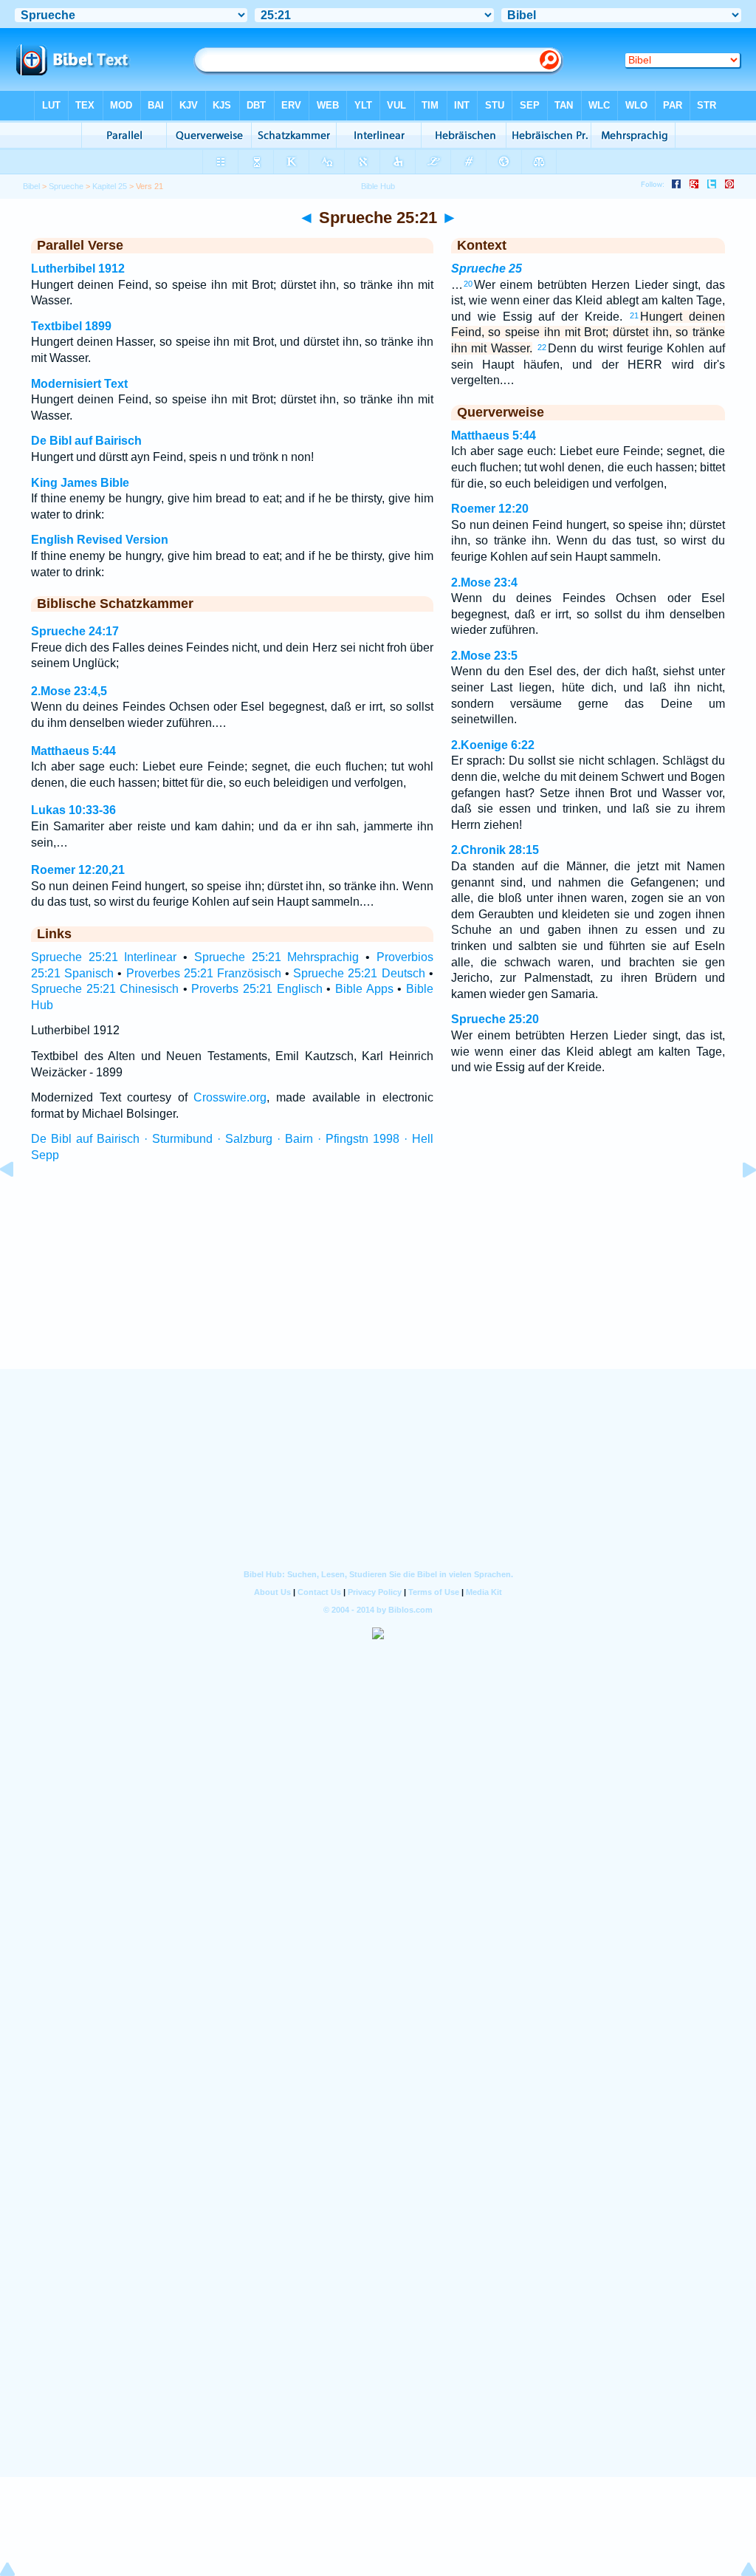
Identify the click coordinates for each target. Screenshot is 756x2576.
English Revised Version (100, 540)
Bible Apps (364, 989)
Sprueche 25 (487, 269)
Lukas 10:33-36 (73, 810)
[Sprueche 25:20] (18, 1203)
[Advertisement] (378, 1280)
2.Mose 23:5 (484, 656)
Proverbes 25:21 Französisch (204, 973)
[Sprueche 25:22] (738, 1203)
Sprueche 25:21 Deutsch (359, 973)
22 (542, 347)
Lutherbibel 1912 (78, 269)
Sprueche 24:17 (75, 631)
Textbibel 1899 (71, 326)
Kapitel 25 (110, 186)
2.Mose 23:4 (484, 582)
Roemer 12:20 (490, 509)
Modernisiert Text (79, 384)
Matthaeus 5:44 (73, 751)
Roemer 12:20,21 (78, 870)
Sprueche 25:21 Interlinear (104, 957)
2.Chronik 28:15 (495, 850)
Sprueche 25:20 (495, 1019)
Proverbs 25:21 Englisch (257, 989)
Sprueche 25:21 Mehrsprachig (276, 957)
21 (634, 315)
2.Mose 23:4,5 (69, 691)
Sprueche (66, 186)
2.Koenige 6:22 (493, 745)
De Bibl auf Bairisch (86, 441)
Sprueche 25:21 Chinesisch (105, 989)
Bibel (31, 186)
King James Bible (80, 483)
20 (468, 284)
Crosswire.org (230, 1097)
